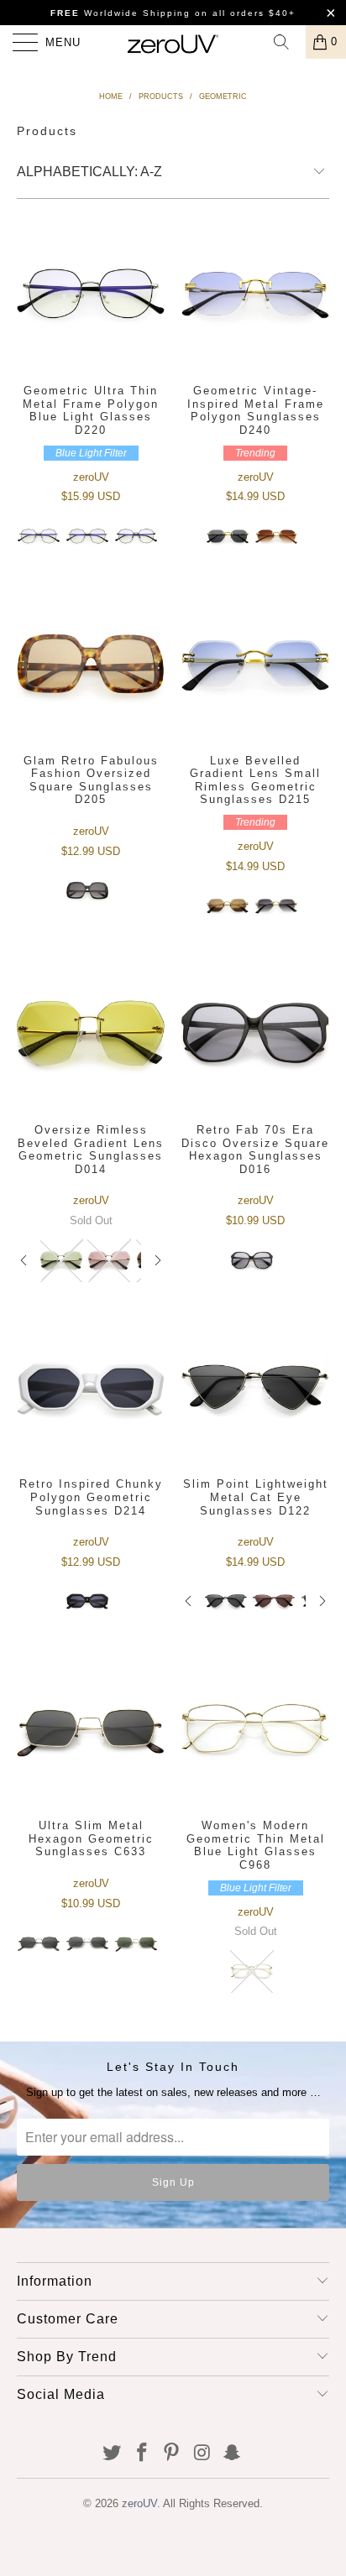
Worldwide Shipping (121, 13)
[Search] (287, 42)
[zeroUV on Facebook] (142, 2454)
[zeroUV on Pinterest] (172, 2454)
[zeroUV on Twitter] (113, 2454)
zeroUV (139, 2503)
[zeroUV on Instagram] (202, 2454)
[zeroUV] (173, 42)
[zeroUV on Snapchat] (233, 2454)
